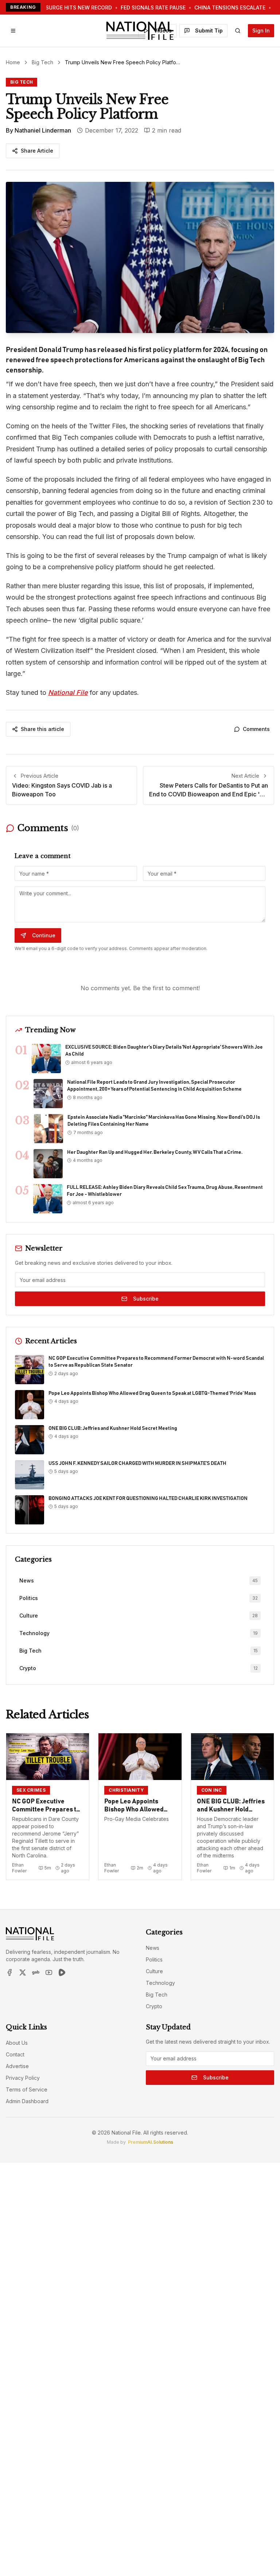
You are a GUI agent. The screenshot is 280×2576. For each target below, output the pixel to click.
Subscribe (146, 1299)
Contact (15, 2054)
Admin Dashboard (27, 2101)
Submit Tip (209, 30)
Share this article (42, 729)
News (153, 1948)
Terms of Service (27, 2089)
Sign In (261, 30)
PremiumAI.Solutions (151, 2142)
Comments (256, 729)
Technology (160, 1983)
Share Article (37, 151)
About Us (17, 2043)
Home (13, 62)
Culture (154, 1971)
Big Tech (42, 62)
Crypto (154, 2006)
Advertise (17, 2066)
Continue (44, 935)
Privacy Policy (23, 2078)
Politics (154, 1959)
